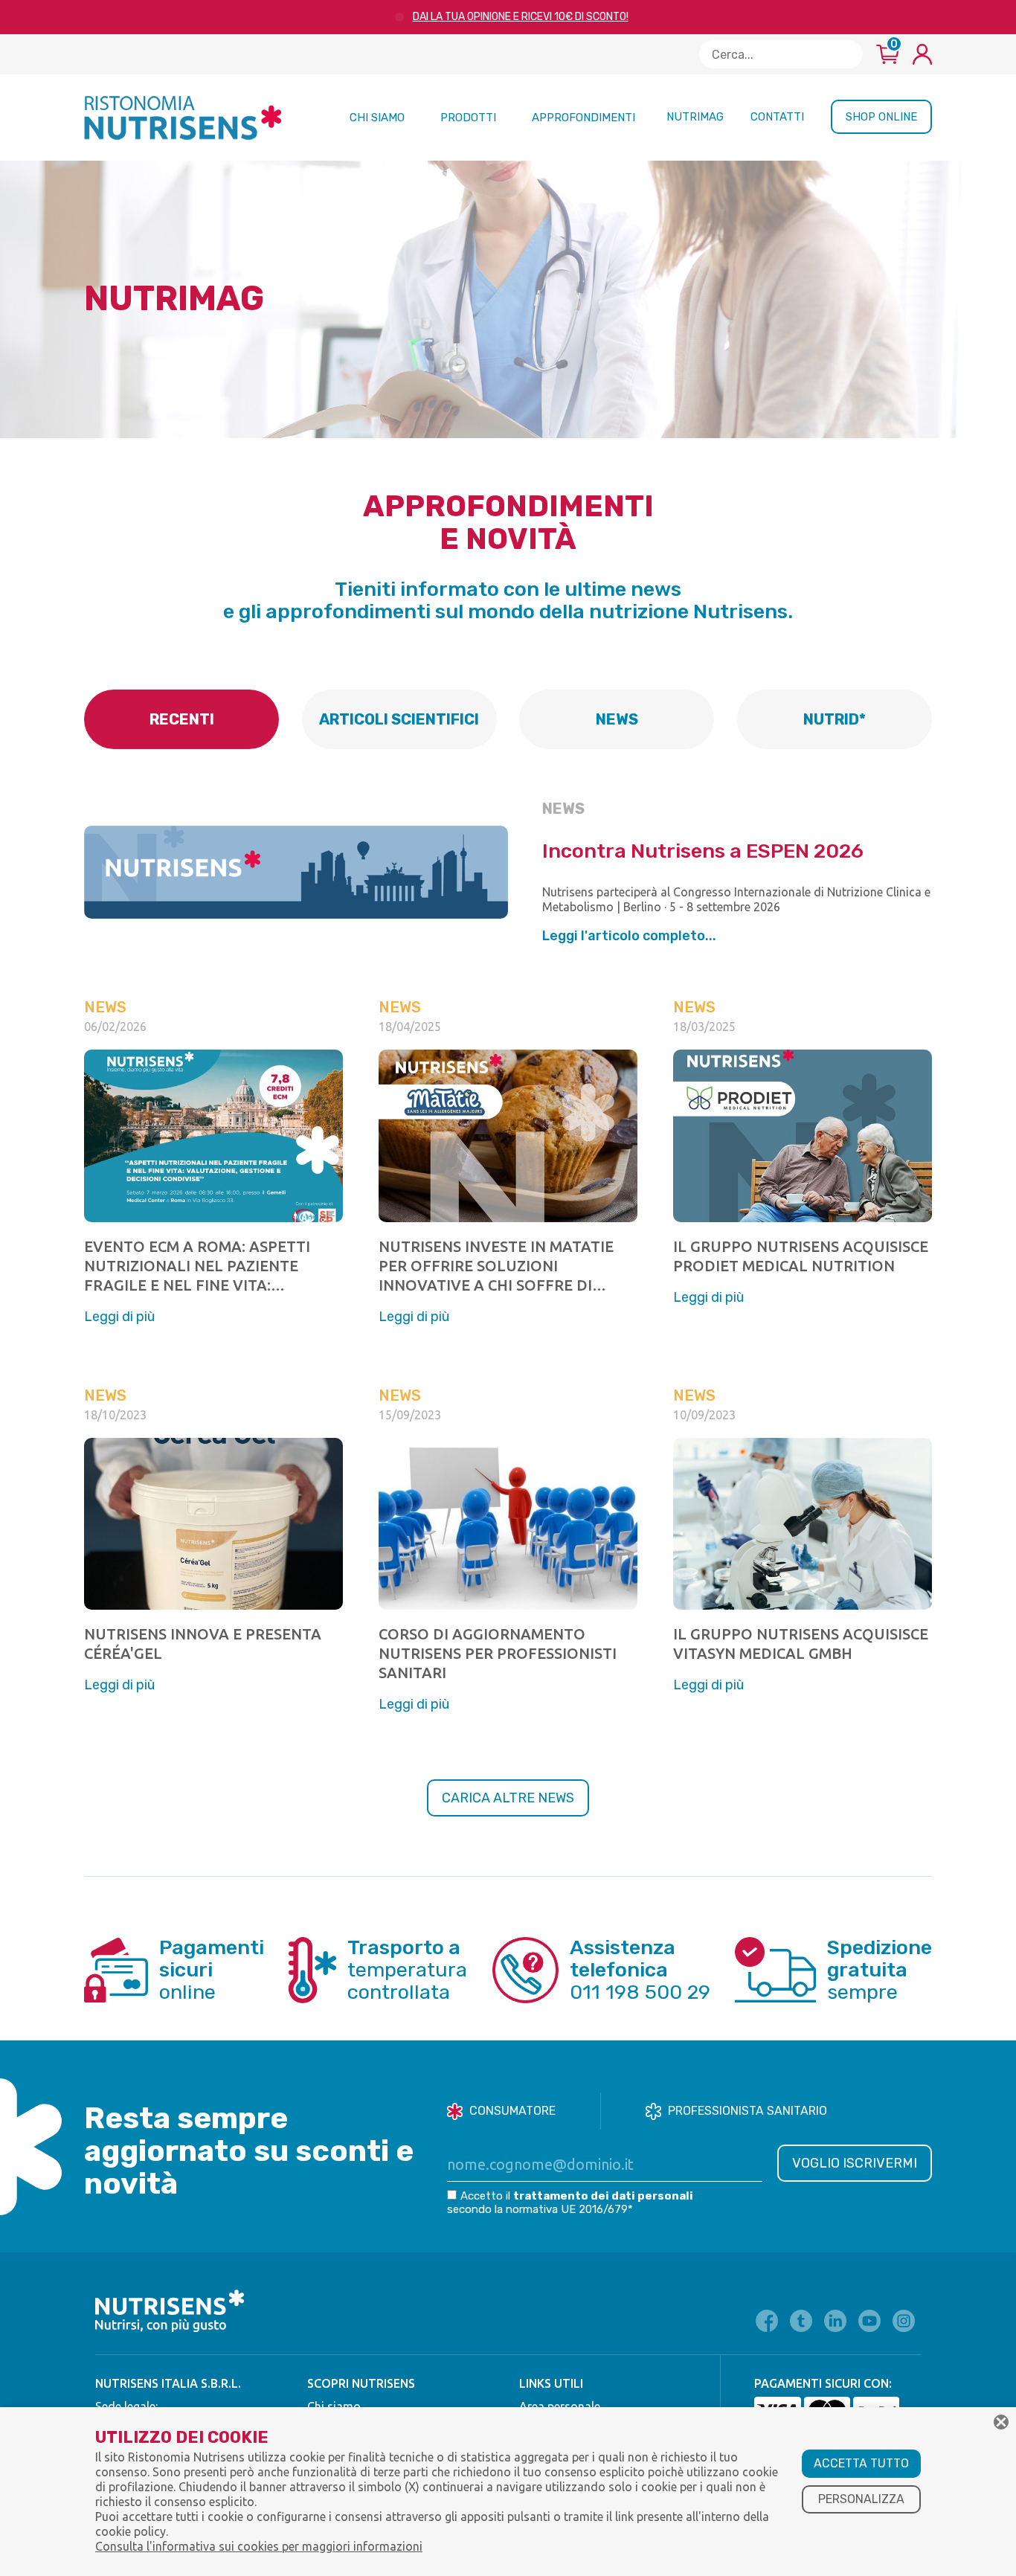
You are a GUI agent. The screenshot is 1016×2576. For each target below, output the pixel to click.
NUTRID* (835, 719)
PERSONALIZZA (861, 2499)
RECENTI (182, 719)
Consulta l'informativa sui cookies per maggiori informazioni (259, 2546)
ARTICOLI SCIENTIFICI (399, 719)
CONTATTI (777, 117)
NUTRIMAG (695, 117)
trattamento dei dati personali (603, 2196)
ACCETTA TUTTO (861, 2463)
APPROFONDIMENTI (583, 118)
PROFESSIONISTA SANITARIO (747, 2111)
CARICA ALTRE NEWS (508, 1798)
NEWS (617, 719)
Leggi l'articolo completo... (629, 936)
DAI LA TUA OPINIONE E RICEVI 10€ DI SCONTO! (521, 17)
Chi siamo (334, 2406)
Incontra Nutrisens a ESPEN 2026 (703, 851)
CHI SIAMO (377, 118)
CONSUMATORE (512, 2111)
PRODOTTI (468, 118)
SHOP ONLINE (881, 117)
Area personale (560, 2406)
